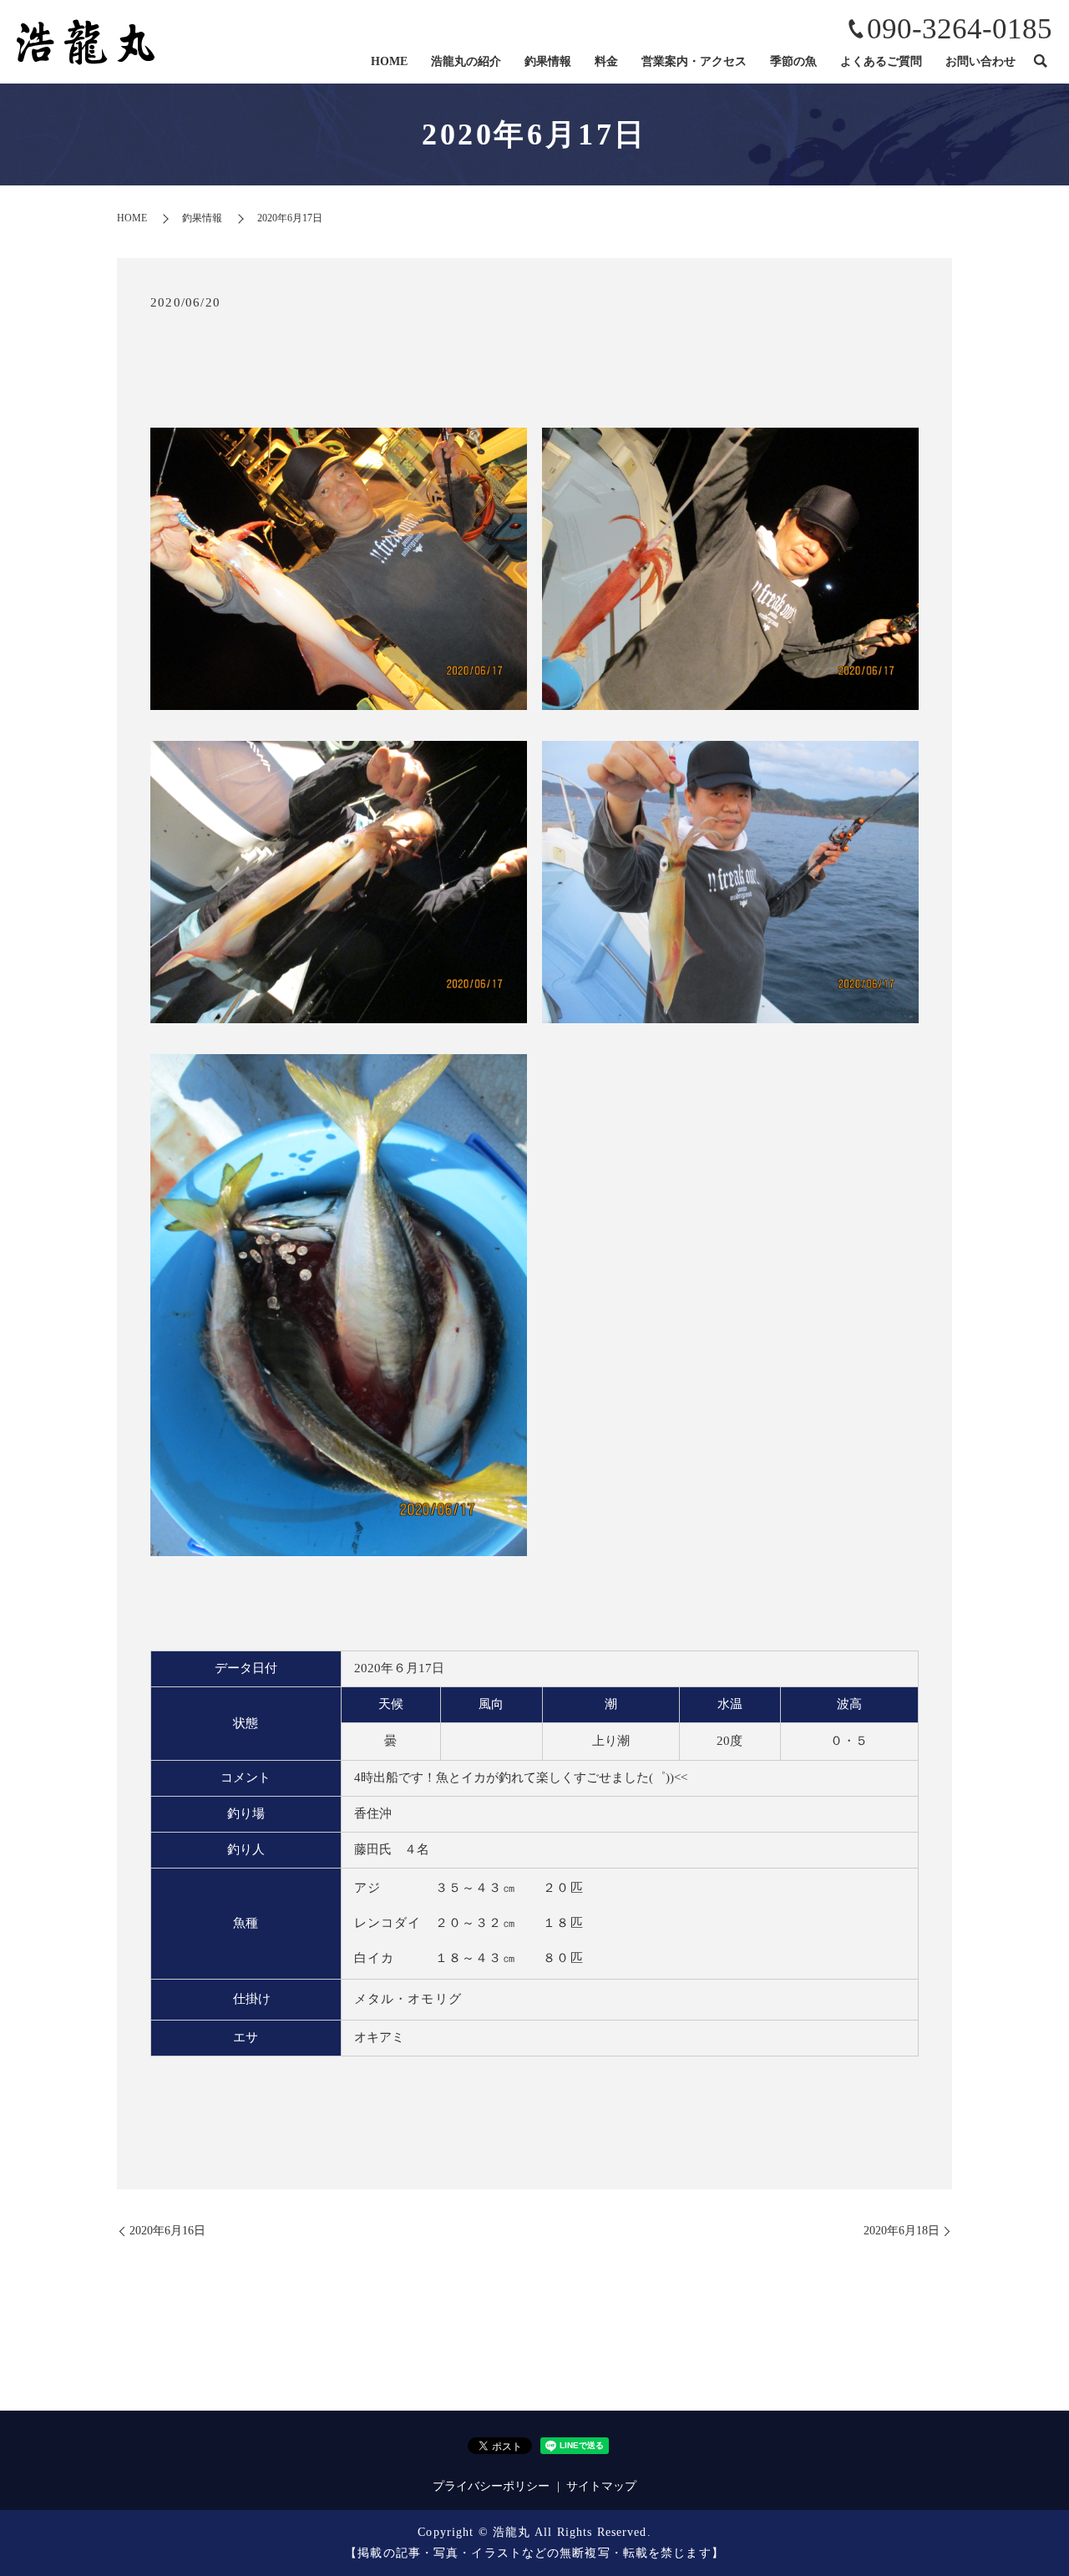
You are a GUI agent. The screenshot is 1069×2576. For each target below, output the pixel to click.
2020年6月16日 (167, 2231)
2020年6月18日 (902, 2231)
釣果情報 (548, 61)
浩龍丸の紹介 (466, 61)
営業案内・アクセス (694, 61)
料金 (606, 61)
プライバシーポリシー (491, 2486)
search (1040, 62)
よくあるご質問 (881, 61)
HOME (389, 61)
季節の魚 (793, 61)
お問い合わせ (980, 61)
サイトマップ (601, 2486)
